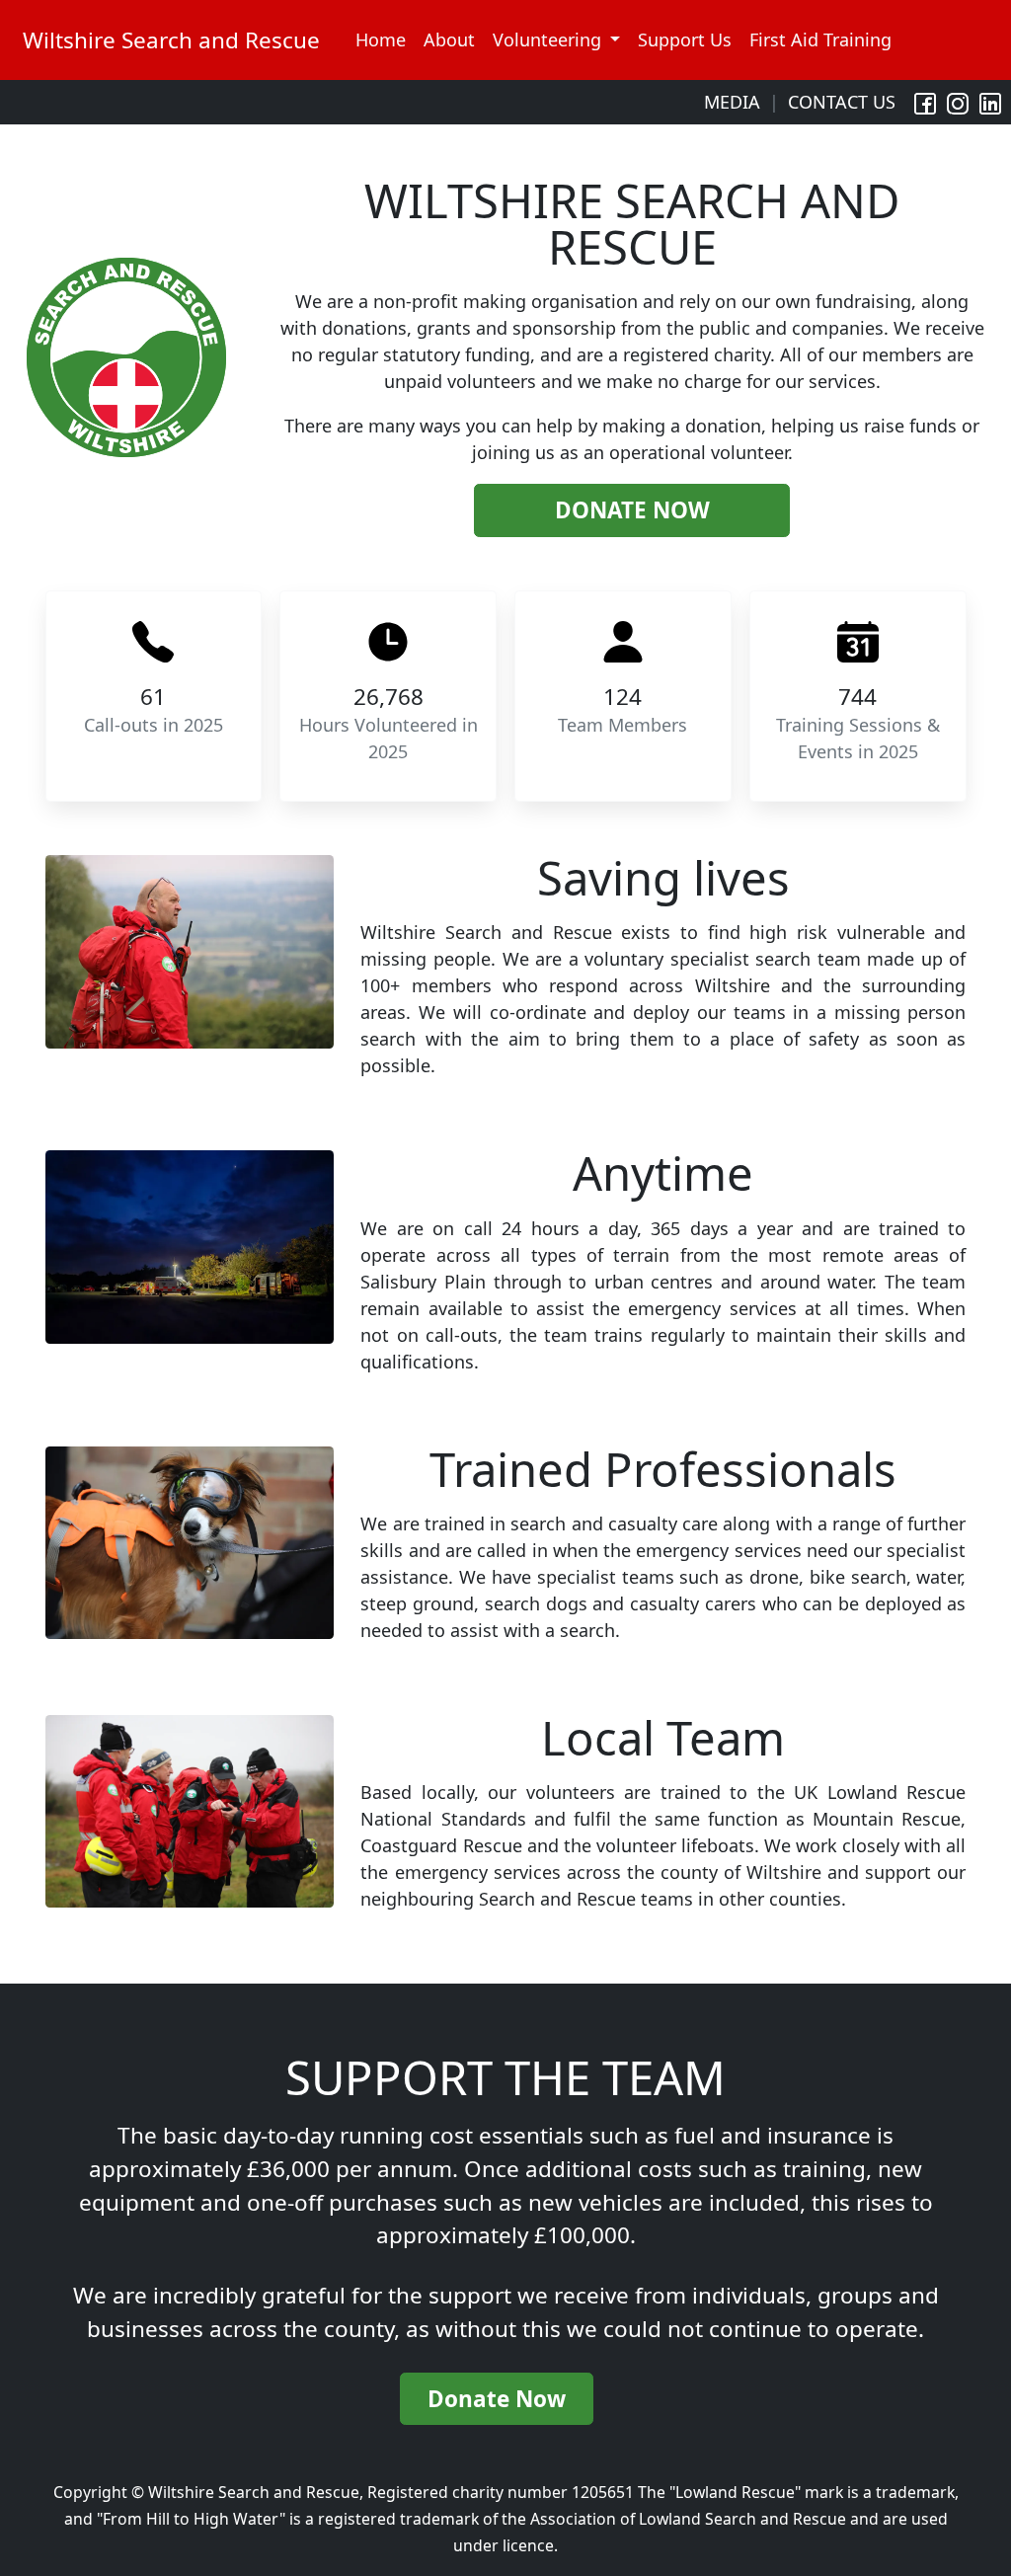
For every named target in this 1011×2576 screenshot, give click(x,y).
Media (732, 102)
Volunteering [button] (549, 39)
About (449, 39)
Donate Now (632, 510)
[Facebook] (925, 102)
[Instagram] (958, 102)
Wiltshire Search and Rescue (171, 40)
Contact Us (842, 102)
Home (381, 39)
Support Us (685, 39)
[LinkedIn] (990, 102)
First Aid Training (820, 39)
